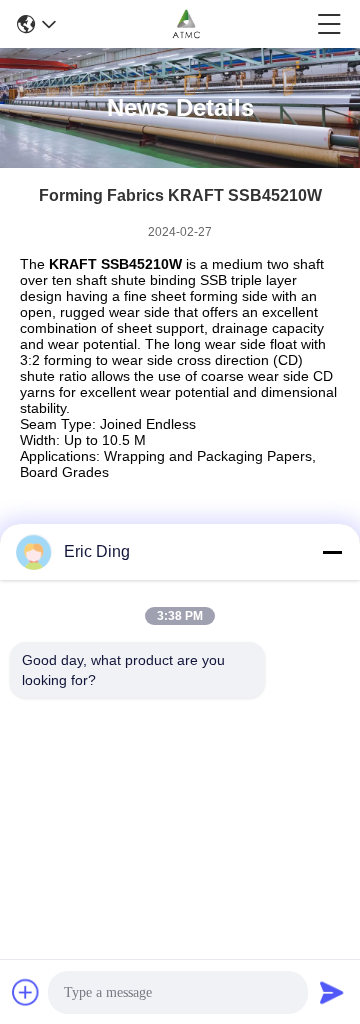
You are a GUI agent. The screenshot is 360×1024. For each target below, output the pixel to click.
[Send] (332, 992)
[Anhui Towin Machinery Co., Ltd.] (186, 24)
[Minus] (332, 552)
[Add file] (26, 992)
